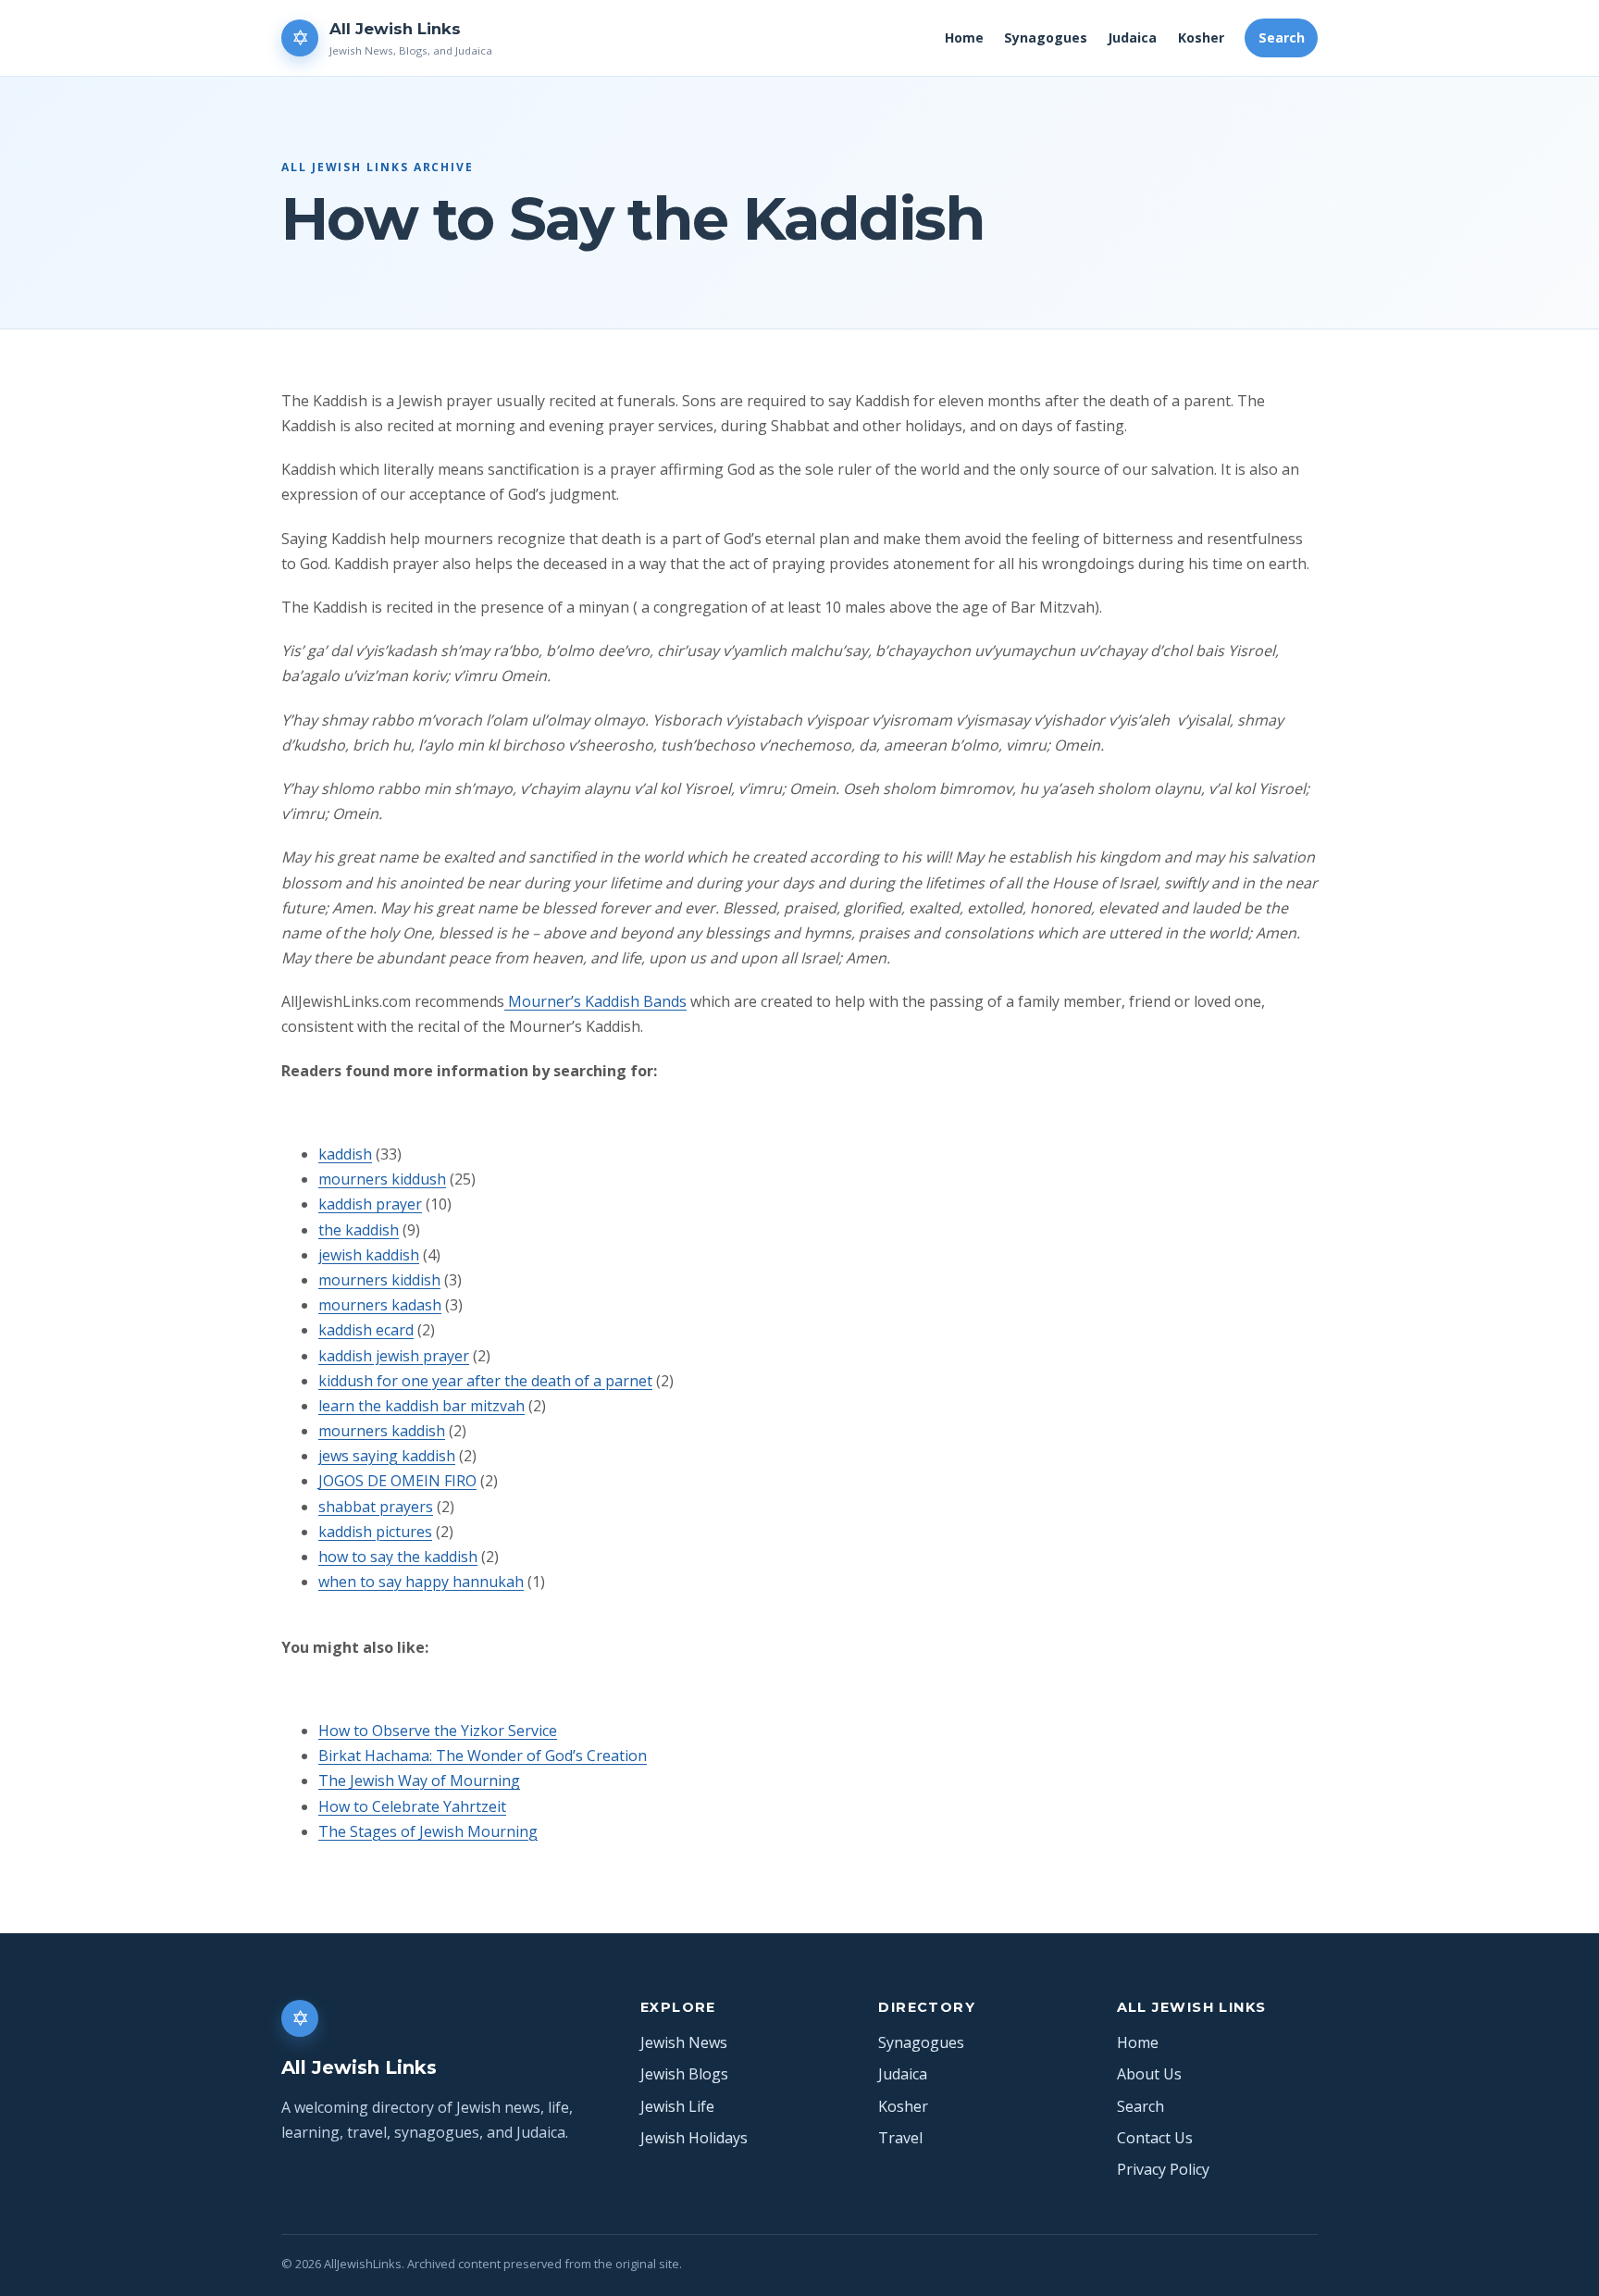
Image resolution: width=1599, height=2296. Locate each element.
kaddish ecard (366, 1330)
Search (1282, 37)
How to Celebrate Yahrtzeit (412, 1806)
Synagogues (1046, 37)
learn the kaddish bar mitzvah (421, 1406)
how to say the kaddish (398, 1557)
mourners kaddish (382, 1431)
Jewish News (684, 2042)
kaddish (345, 1154)
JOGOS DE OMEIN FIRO (397, 1481)
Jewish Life (677, 2106)
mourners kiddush (382, 1179)
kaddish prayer (370, 1204)
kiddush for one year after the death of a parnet (485, 1381)
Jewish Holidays (694, 2138)
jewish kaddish (369, 1255)
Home (964, 37)
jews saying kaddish (387, 1456)
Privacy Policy (1163, 2169)
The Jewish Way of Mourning (419, 1781)
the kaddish (359, 1230)
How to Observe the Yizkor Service (438, 1731)
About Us (1149, 2074)
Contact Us (1155, 2138)
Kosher (1201, 37)
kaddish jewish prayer (394, 1356)
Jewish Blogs (684, 2074)
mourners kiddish (379, 1280)
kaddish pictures (375, 1532)
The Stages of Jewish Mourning (428, 1831)
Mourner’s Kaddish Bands (595, 1001)
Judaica (1132, 37)
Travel (900, 2138)
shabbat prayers (376, 1507)
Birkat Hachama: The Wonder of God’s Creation (483, 1756)
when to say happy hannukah (421, 1582)
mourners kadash (380, 1305)
